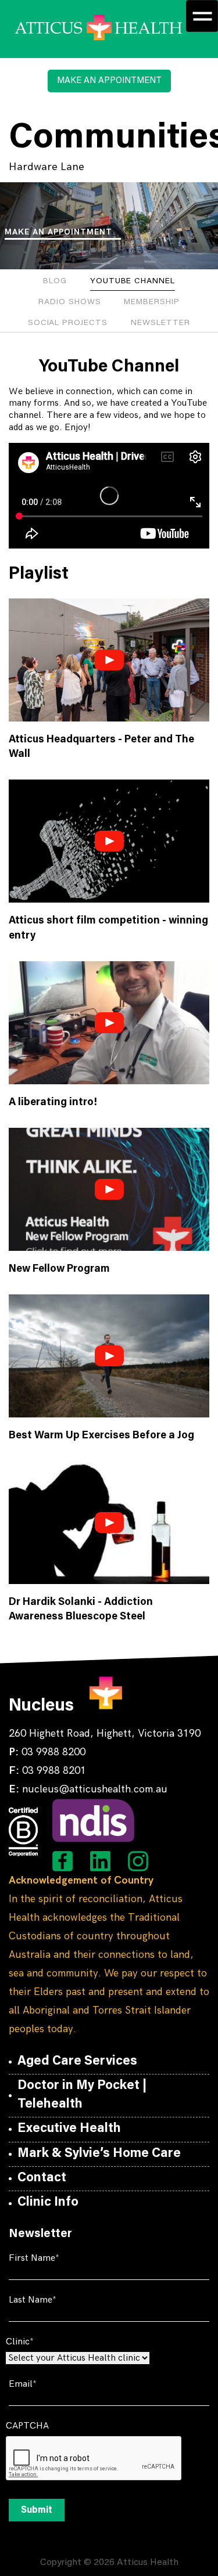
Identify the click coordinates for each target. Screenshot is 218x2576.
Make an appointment (58, 232)
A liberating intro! (53, 1103)
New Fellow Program (59, 1269)
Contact (42, 2178)
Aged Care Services (77, 2062)
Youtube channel (133, 282)
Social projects (68, 323)
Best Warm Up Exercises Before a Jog (101, 1436)
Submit (37, 2510)
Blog (55, 282)
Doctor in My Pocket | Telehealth (82, 2095)
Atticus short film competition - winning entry (108, 928)
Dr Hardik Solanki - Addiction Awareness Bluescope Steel (81, 1610)
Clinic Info (48, 2203)
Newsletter (160, 323)
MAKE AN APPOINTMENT (109, 81)
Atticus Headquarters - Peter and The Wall (101, 747)
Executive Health (69, 2129)
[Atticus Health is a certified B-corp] (23, 1832)
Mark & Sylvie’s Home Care (99, 2154)
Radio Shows (69, 302)
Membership (151, 302)
